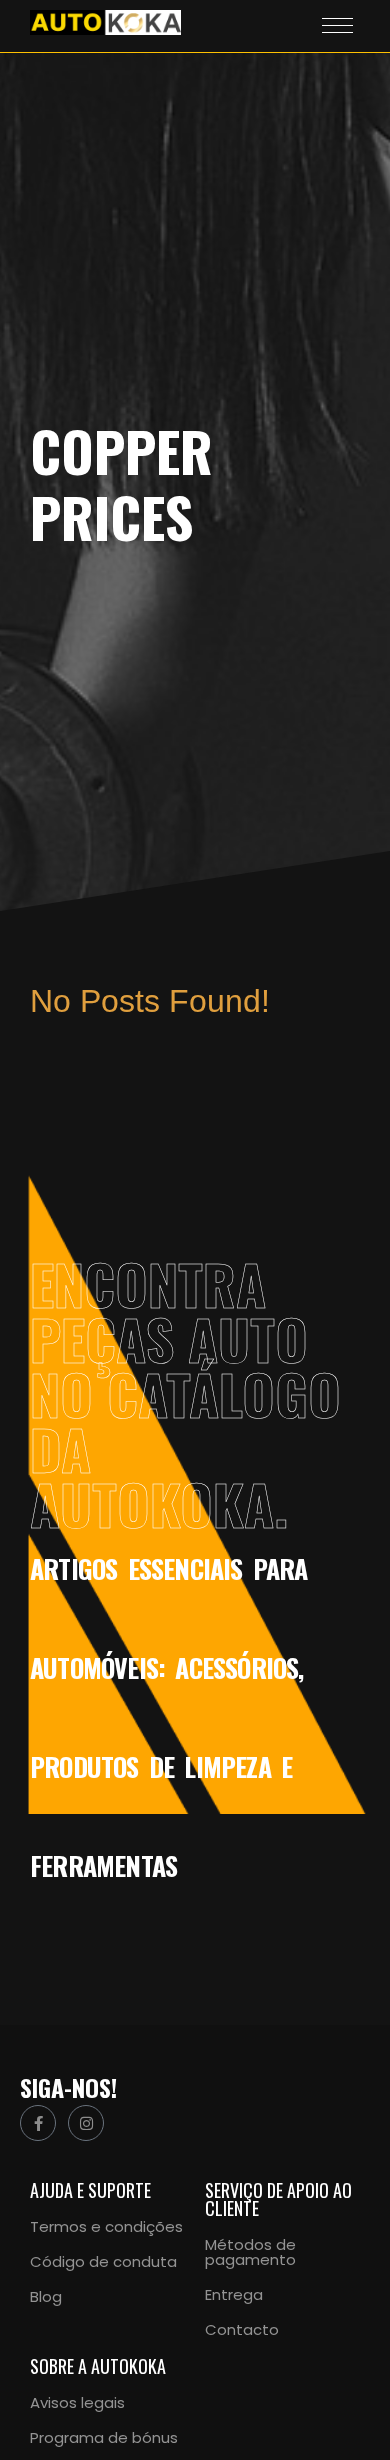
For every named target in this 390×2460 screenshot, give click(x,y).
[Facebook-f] (38, 2123)
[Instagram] (86, 2123)
